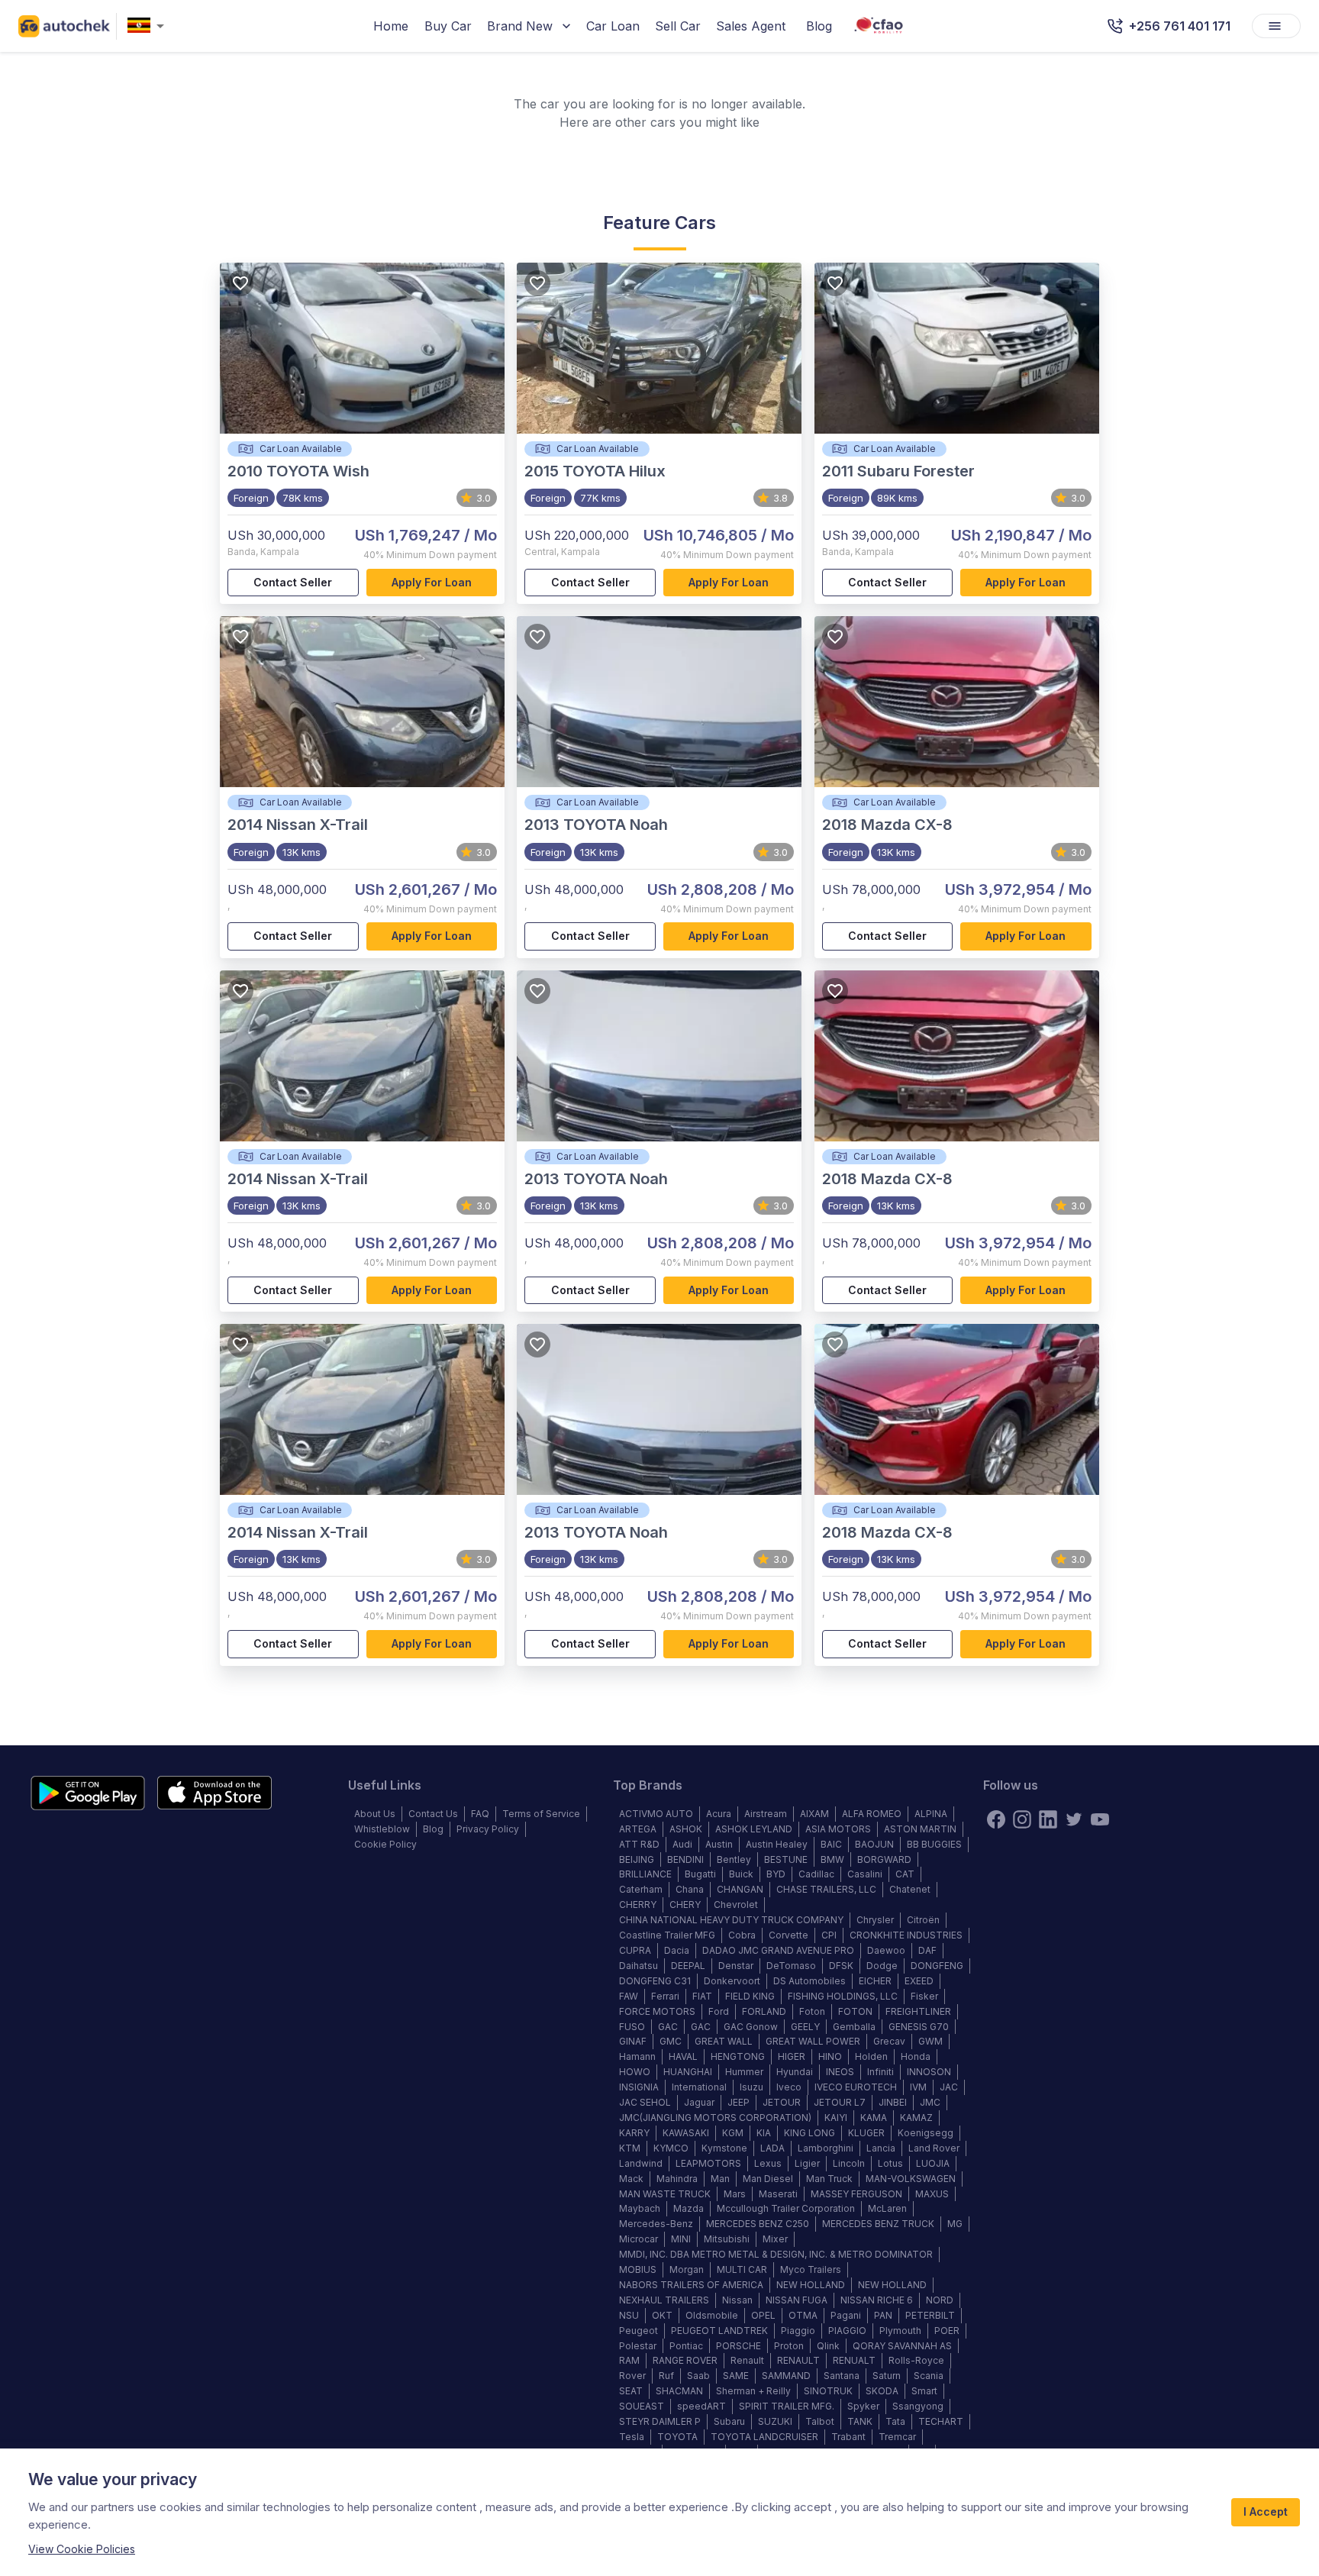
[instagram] (1022, 1819)
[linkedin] (1048, 1819)
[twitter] (1074, 1819)
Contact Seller (293, 582)
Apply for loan (432, 582)
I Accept (1266, 2511)
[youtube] (1100, 1819)
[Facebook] (996, 1819)
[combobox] (149, 26)
